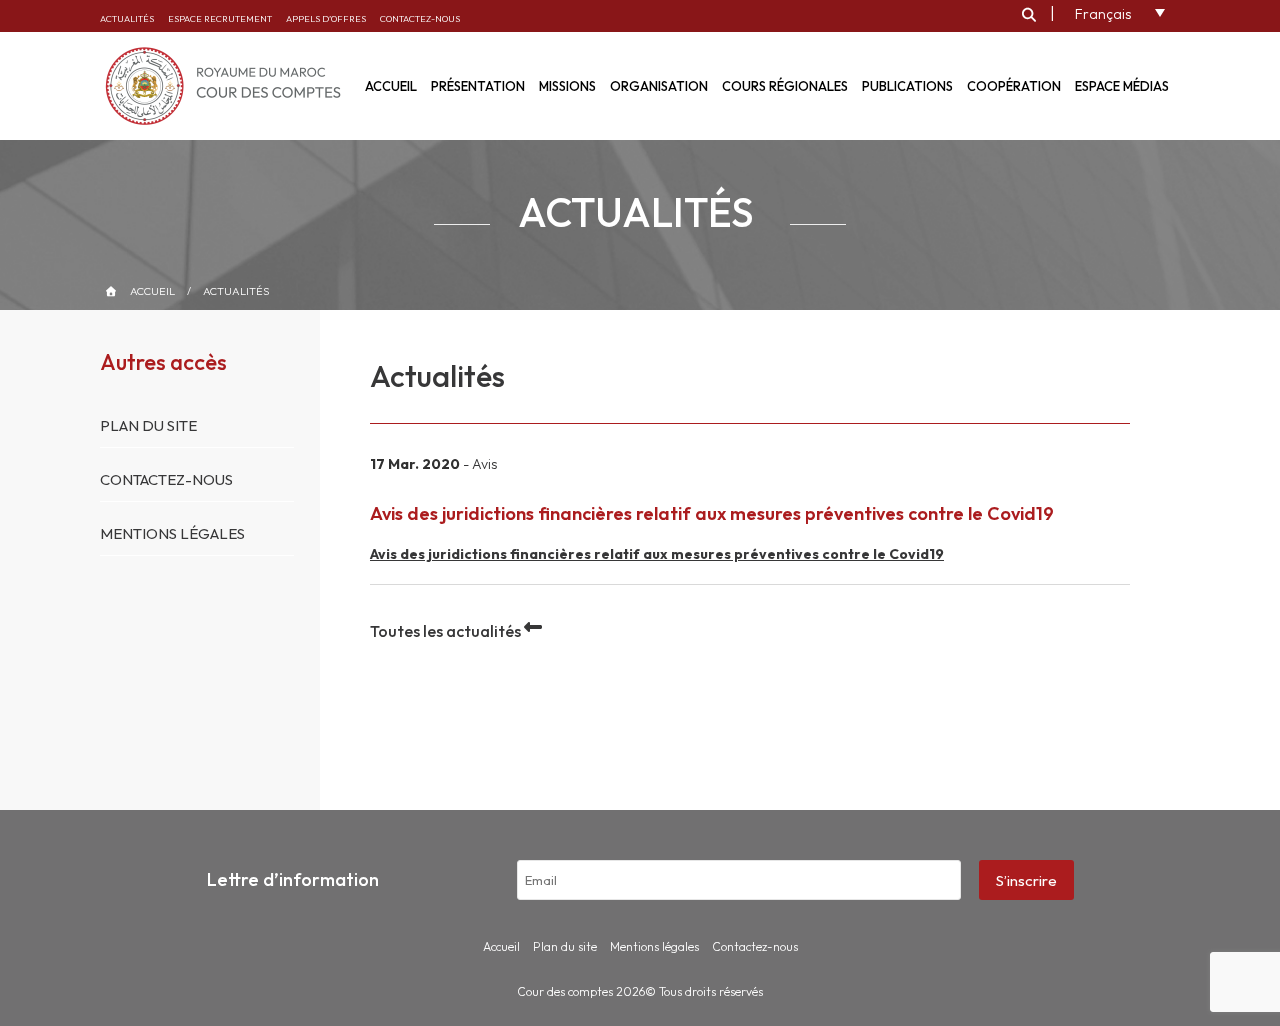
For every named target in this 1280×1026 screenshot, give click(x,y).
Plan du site (148, 425)
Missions (567, 86)
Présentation (478, 86)
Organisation (659, 86)
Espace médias (1122, 86)
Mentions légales (172, 533)
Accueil (152, 291)
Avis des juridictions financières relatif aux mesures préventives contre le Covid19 (657, 554)
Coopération (1014, 86)
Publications (907, 86)
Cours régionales (785, 86)
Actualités (127, 18)
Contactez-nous (420, 18)
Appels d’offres (326, 18)
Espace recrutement (220, 18)
